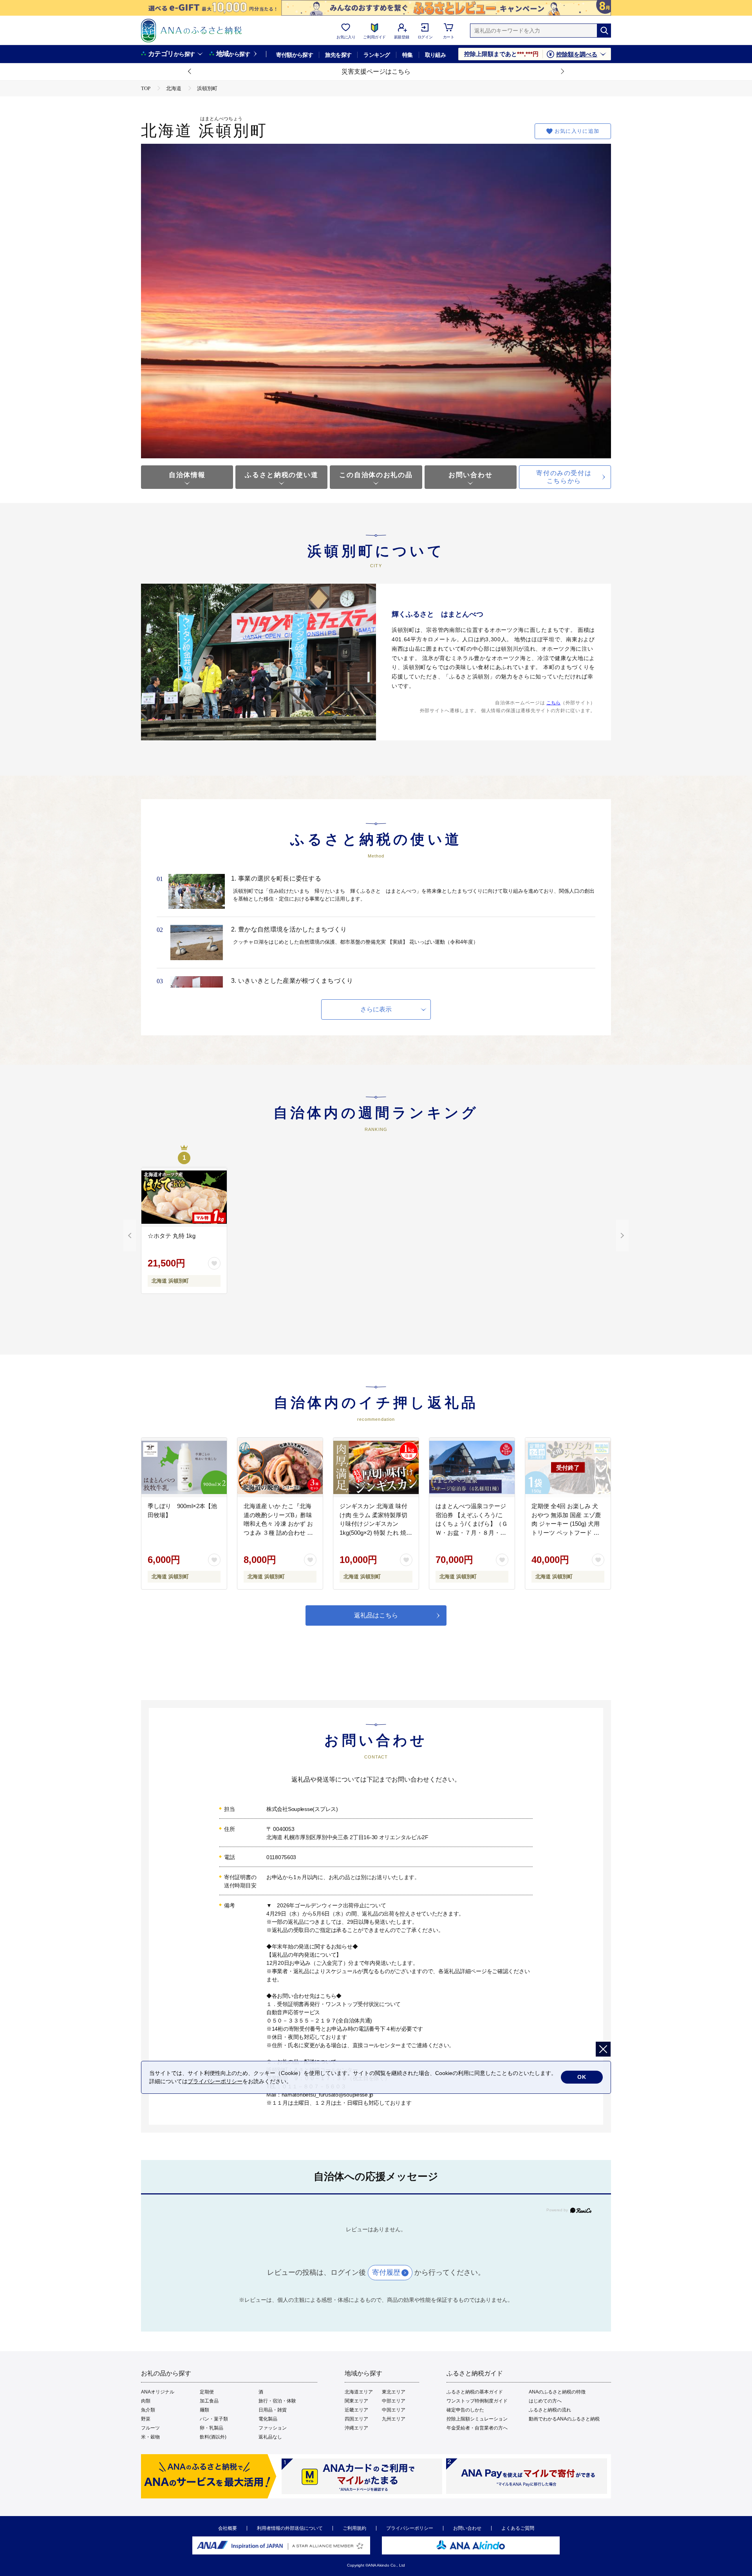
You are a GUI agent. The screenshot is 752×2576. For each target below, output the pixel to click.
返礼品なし (270, 2437)
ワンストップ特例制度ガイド (477, 2401)
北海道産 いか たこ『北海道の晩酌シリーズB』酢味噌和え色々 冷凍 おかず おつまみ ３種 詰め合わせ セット (278, 1524)
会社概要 (228, 2528)
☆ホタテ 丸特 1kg (172, 1236)
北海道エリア (359, 2392)
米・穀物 (150, 2437)
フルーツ (150, 2428)
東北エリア (394, 2392)
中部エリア (394, 2401)
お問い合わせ (470, 475)
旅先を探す (338, 55)
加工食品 (209, 2401)
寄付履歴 (386, 2272)
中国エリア (394, 2410)
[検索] (604, 31)
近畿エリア (356, 2410)
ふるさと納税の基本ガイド (475, 2392)
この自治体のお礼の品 (376, 475)
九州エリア (394, 2419)
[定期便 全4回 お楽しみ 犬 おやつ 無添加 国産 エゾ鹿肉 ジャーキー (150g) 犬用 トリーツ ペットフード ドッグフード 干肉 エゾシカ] (568, 1467)
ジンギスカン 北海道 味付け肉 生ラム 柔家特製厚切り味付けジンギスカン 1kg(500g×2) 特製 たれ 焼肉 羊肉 (376, 1524)
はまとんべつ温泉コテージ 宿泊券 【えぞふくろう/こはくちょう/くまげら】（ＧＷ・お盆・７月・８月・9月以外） (472, 1524)
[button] (190, 72)
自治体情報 (187, 475)
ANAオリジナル (158, 2392)
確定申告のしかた (465, 2410)
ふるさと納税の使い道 (281, 475)
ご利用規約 (354, 2528)
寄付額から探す (295, 55)
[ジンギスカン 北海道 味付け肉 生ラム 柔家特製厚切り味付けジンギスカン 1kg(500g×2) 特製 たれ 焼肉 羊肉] (376, 1467)
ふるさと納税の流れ (550, 2410)
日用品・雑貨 (273, 2410)
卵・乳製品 (211, 2428)
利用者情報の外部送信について (290, 2528)
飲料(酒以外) (213, 2437)
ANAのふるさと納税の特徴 (557, 2392)
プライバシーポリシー (410, 2528)
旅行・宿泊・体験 (277, 2401)
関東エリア (356, 2401)
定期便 (207, 2392)
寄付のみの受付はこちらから (564, 477)
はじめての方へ (545, 2401)
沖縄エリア (356, 2428)
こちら (553, 703)
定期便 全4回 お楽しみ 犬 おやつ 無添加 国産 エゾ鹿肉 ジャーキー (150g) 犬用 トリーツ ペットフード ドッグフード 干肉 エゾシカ (566, 1524)
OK (582, 2077)
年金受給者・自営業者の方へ (477, 2428)
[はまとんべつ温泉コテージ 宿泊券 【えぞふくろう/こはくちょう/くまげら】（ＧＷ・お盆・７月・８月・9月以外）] (472, 1467)
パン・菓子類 (214, 2419)
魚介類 (148, 2410)
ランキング (377, 55)
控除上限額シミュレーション (477, 2419)
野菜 (146, 2419)
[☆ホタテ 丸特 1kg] (184, 1197)
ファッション (273, 2428)
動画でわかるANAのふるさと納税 (564, 2419)
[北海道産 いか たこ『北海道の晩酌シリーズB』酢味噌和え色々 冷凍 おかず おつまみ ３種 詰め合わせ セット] (280, 1467)
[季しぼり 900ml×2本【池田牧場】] (184, 1467)
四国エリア (356, 2419)
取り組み (436, 55)
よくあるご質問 (518, 2528)
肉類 (146, 2401)
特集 (408, 55)
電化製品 (268, 2419)
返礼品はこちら (376, 1615)
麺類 (204, 2410)
